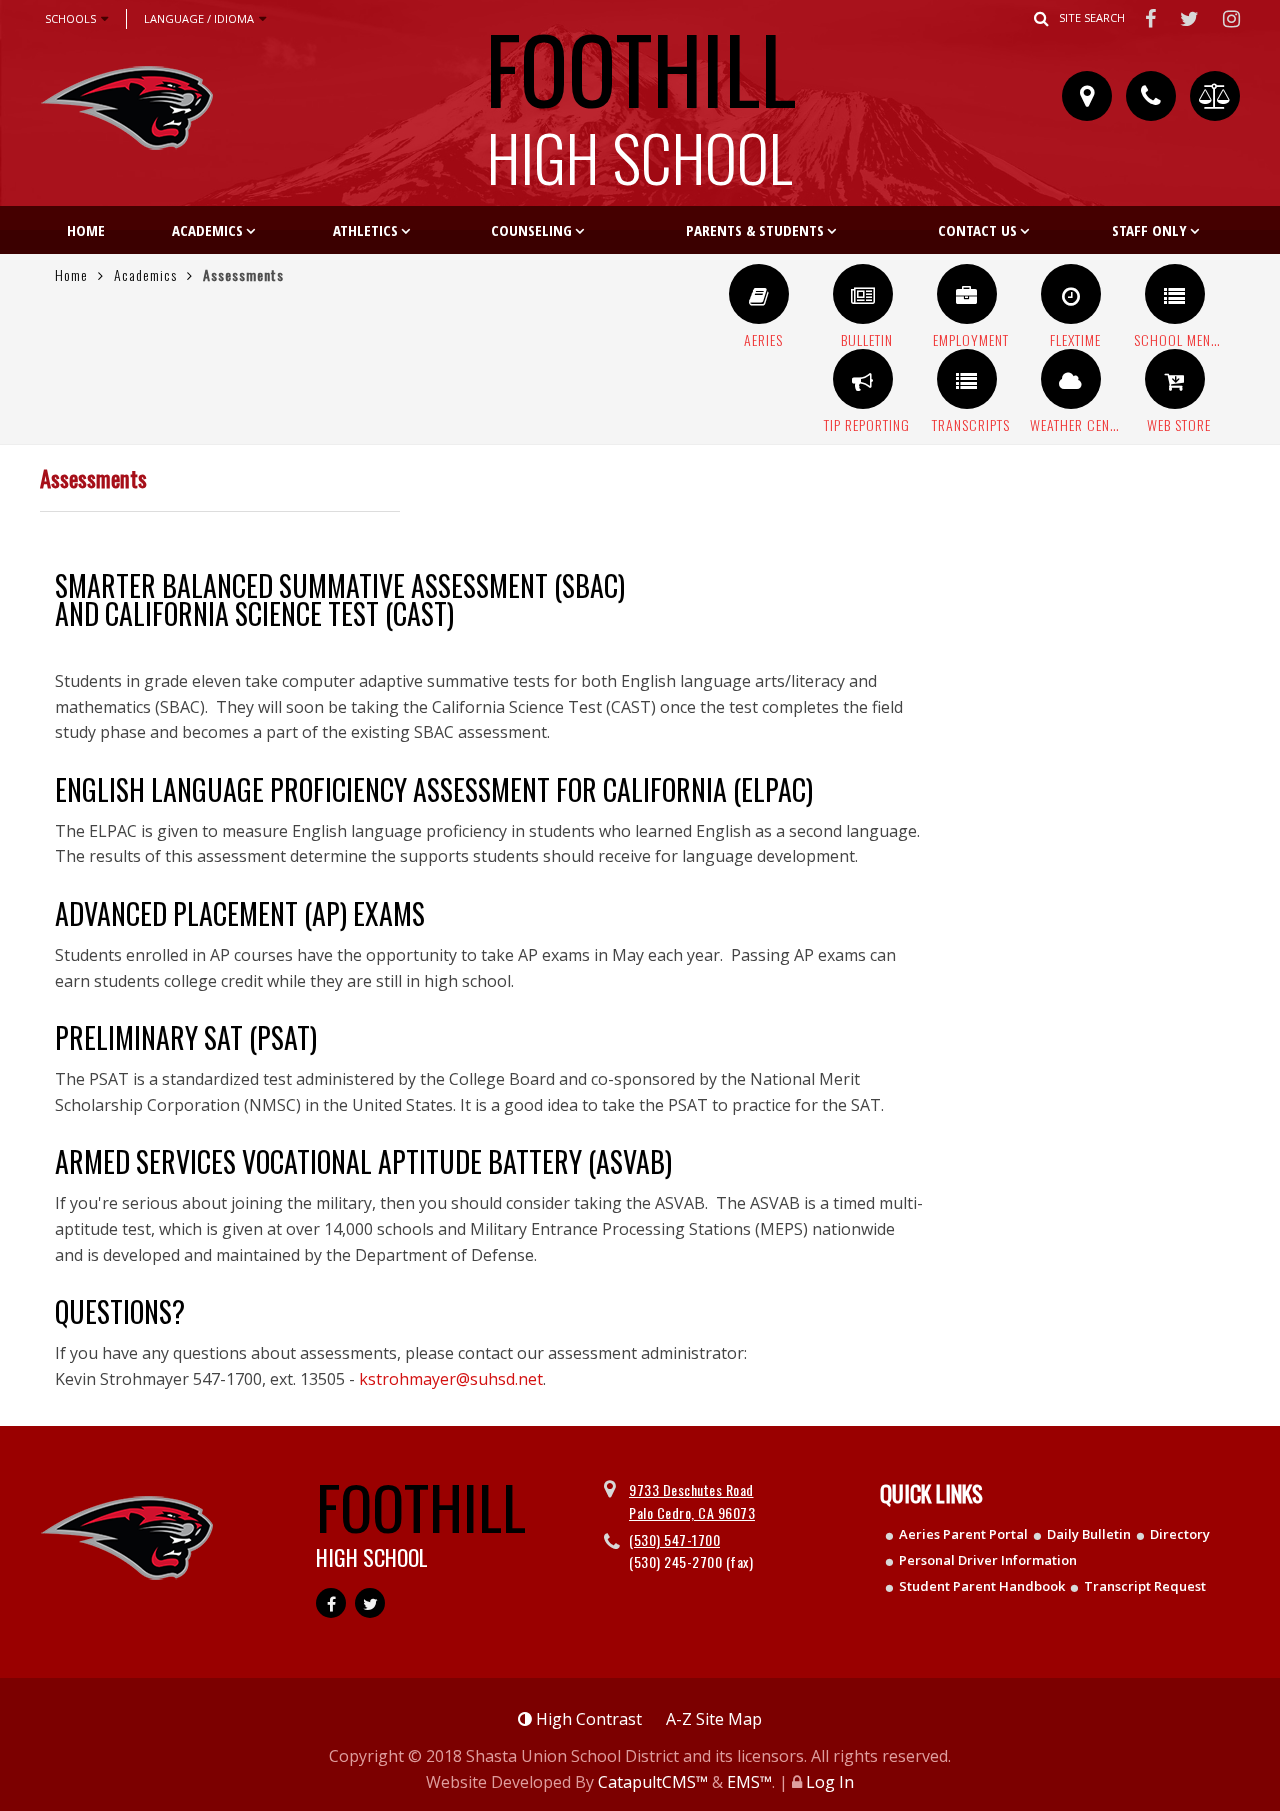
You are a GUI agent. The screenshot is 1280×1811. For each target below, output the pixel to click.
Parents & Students (755, 230)
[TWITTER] (1191, 18)
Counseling (531, 230)
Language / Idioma (199, 18)
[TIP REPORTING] (863, 379)
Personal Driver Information (988, 1560)
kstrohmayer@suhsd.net (451, 1379)
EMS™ (749, 1782)
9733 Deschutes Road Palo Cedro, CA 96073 (692, 1500)
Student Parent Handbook (982, 1586)
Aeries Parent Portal (963, 1534)
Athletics (365, 230)
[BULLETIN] (863, 294)
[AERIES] (759, 294)
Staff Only (1149, 230)
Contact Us (977, 230)
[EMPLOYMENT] (967, 294)
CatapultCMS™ (653, 1782)
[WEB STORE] (1175, 379)
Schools (70, 18)
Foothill (640, 94)
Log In (830, 1782)
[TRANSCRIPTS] (967, 379)
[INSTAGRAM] (1232, 18)
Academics (207, 230)
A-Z (714, 1719)
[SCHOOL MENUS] (1175, 294)
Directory (1180, 1534)
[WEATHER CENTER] (1071, 379)
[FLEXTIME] (1071, 294)
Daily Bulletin (1089, 1534)
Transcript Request (1145, 1586)
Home (86, 230)
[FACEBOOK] (1152, 18)
